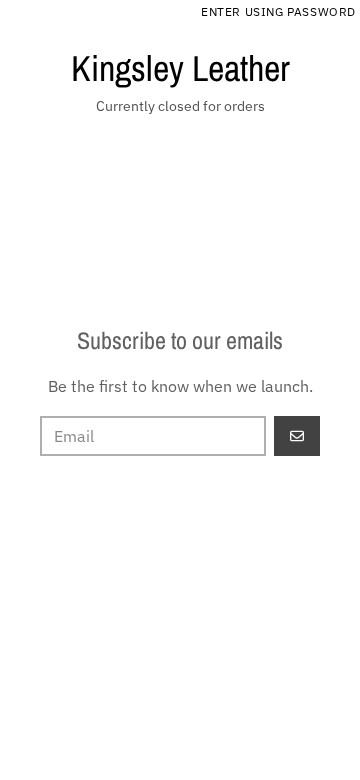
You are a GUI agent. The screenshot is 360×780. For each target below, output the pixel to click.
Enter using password (278, 11)
